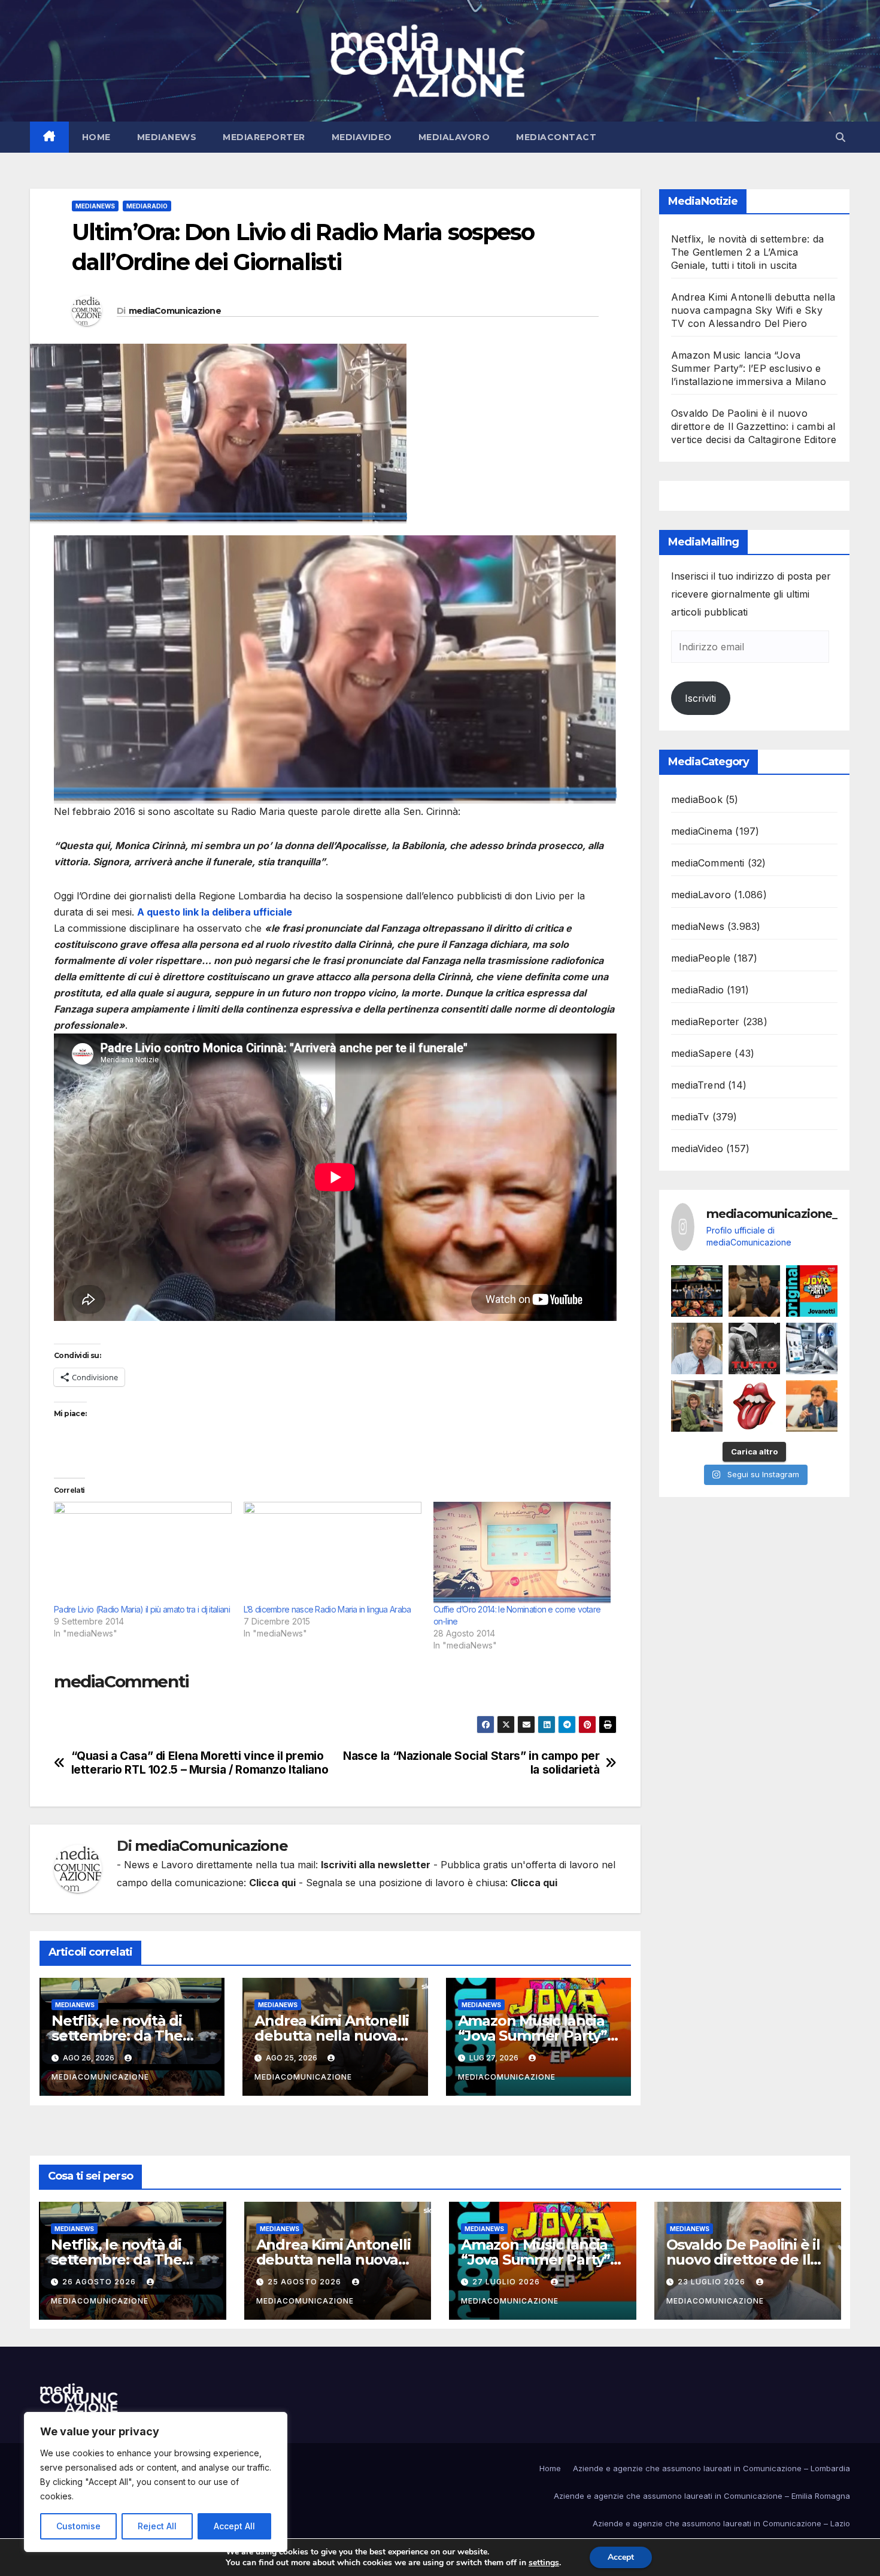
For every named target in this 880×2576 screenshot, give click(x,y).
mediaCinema (702, 831)
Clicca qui (272, 1883)
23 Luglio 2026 (713, 2282)
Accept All (234, 2526)
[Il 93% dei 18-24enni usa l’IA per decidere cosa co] (812, 1348)
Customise (78, 2526)
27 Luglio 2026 (507, 2282)
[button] (840, 137)
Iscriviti (700, 698)
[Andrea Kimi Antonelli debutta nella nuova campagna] (754, 1291)
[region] (156, 2482)
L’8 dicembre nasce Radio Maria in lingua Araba (327, 1609)
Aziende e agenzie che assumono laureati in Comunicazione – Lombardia (711, 2468)
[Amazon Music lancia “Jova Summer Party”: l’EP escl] (812, 1291)
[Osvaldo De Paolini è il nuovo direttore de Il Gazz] (697, 1348)
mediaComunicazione (175, 311)
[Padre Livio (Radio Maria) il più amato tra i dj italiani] (143, 1553)
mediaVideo (362, 137)
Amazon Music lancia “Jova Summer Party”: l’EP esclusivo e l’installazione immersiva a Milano (749, 368)
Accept (621, 2557)
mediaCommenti (708, 863)
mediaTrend (698, 1085)
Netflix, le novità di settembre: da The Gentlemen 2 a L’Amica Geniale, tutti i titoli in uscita (747, 252)
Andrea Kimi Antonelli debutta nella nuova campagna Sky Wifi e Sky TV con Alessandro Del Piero (753, 310)
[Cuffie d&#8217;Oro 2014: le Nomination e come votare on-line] (522, 1553)
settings (544, 2563)
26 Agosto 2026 (100, 2282)
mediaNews (167, 137)
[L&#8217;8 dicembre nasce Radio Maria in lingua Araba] (333, 1553)
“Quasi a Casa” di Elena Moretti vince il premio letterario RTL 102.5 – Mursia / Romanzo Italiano (200, 1763)
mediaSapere (701, 1053)
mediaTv (690, 1117)
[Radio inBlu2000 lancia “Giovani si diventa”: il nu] (697, 1406)
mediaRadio (147, 206)
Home (96, 137)
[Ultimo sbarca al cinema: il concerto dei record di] (754, 1348)
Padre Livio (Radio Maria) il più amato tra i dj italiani (142, 1609)
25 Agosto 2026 (306, 2282)
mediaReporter (264, 137)
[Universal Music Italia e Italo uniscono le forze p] (754, 1406)
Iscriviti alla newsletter (376, 1865)
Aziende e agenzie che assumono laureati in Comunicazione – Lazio (721, 2523)
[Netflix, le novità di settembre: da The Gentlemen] (697, 1291)
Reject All (157, 2526)
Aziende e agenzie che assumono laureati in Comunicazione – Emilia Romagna (702, 2496)
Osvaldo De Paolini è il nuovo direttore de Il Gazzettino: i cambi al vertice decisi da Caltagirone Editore (754, 426)
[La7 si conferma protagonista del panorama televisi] (812, 1406)
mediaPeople (701, 958)
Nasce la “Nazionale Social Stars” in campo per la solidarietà (471, 1763)
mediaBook (697, 799)
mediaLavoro (454, 137)
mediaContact (556, 137)
